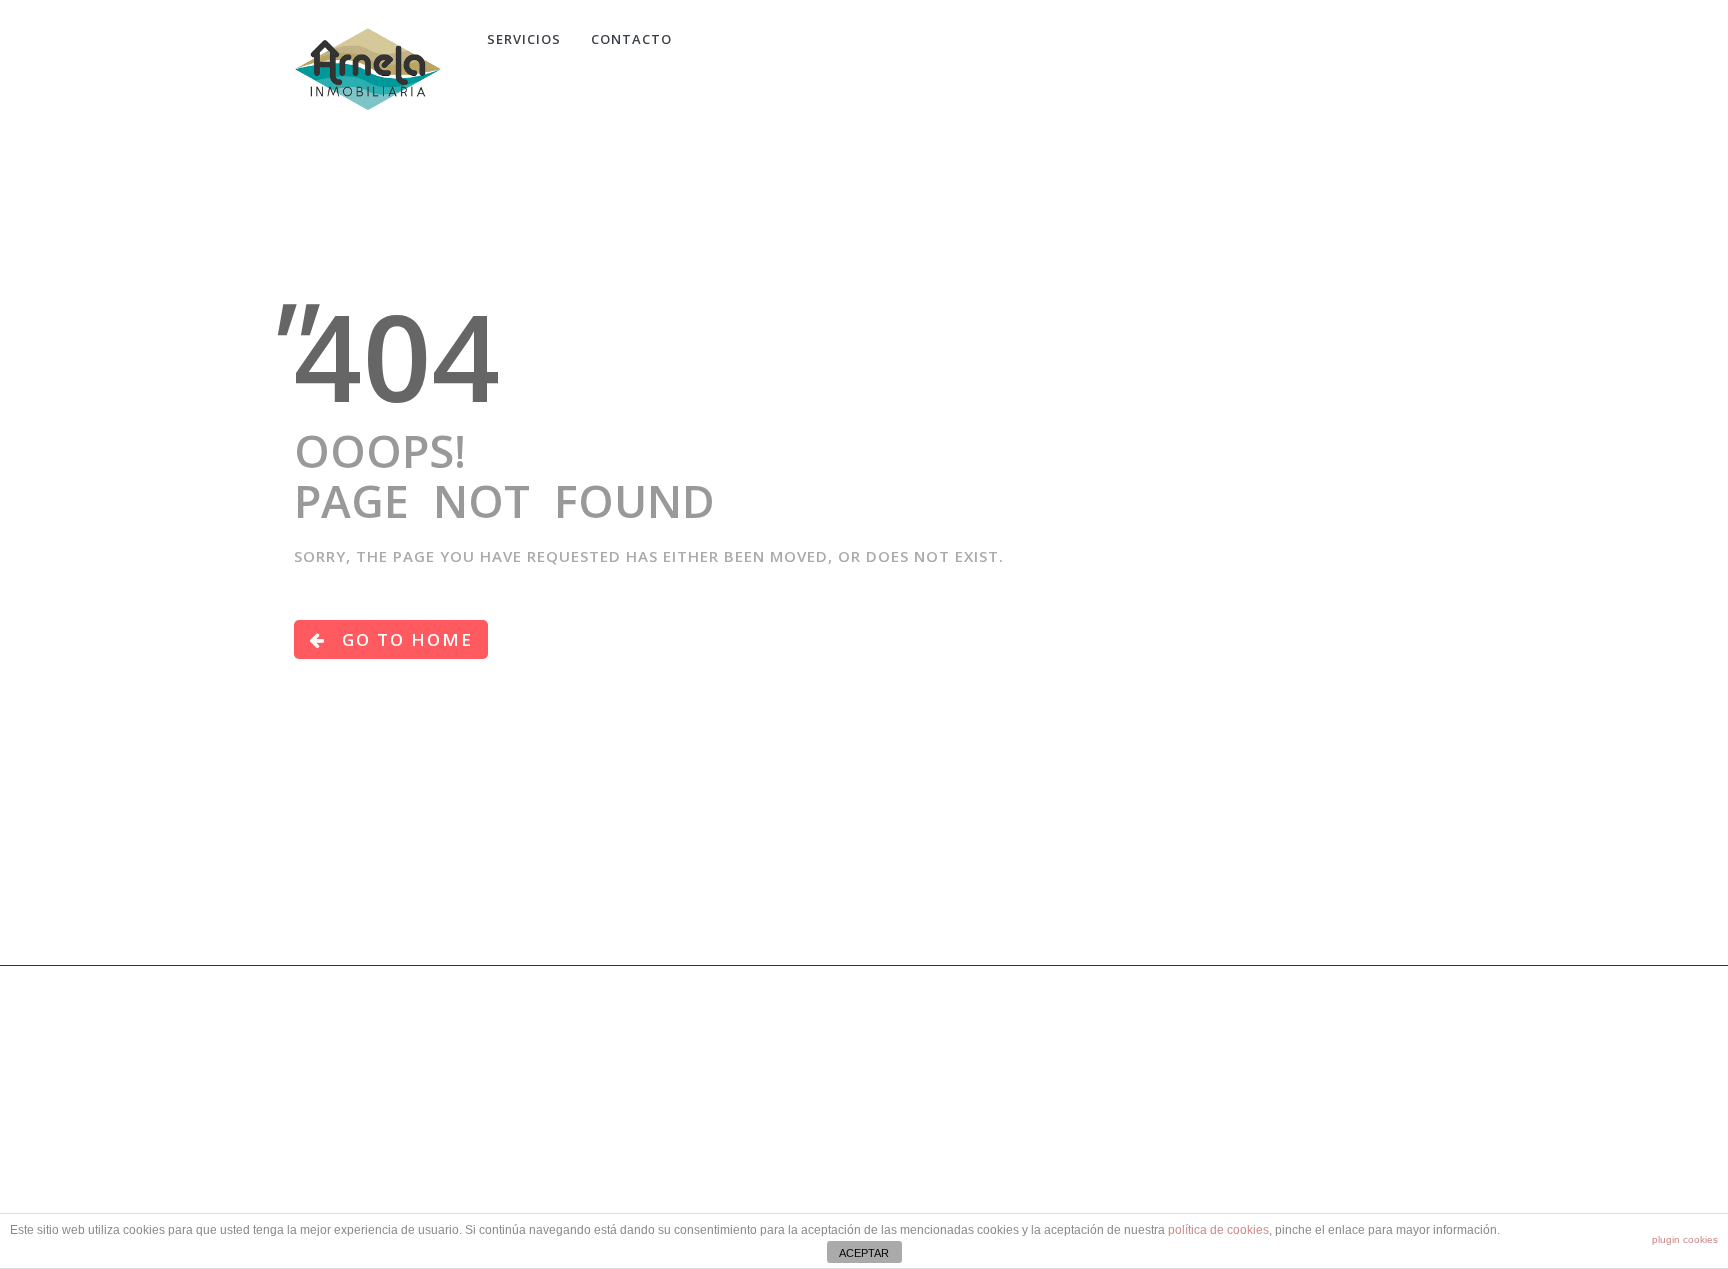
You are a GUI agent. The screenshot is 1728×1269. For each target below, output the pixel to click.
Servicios (524, 39)
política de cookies (1218, 1230)
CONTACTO (631, 39)
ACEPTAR (864, 1253)
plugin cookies (1685, 1239)
